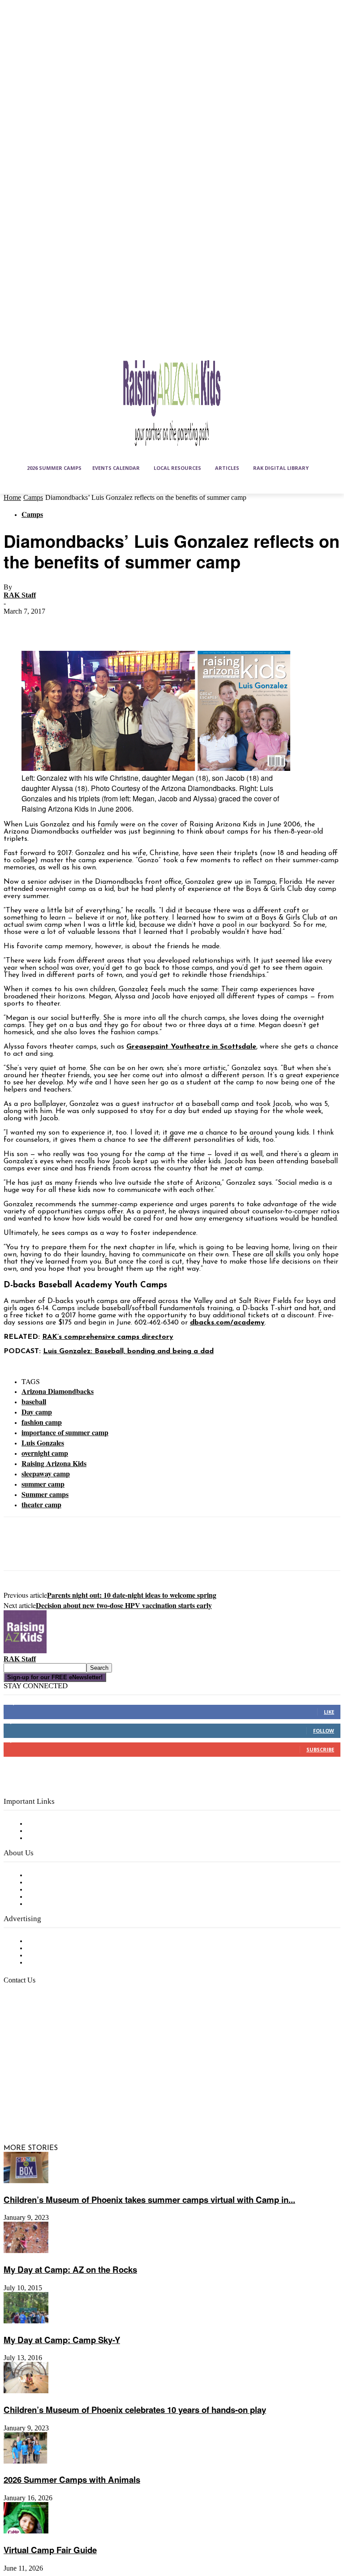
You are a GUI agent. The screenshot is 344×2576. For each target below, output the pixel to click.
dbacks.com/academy (227, 1323)
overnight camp (45, 1453)
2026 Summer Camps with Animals (72, 2479)
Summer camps (45, 1494)
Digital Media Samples (64, 1956)
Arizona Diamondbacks (58, 1391)
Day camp (37, 1412)
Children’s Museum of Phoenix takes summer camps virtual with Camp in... (149, 2200)
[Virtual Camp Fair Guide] (26, 2532)
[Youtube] (57, 2108)
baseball (34, 1401)
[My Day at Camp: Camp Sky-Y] (26, 2322)
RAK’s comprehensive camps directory (108, 1337)
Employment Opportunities (72, 1890)
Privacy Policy (49, 1838)
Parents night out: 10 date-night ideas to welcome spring (132, 1595)
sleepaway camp (46, 1473)
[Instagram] (35, 2086)
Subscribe (320, 1749)
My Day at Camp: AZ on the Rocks (70, 2269)
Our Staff (43, 1875)
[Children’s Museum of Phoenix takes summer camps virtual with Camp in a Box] (26, 2181)
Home (12, 497)
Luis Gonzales (43, 1443)
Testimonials (47, 1941)
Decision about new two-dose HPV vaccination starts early (124, 1605)
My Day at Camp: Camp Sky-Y (62, 2340)
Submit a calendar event (67, 1904)
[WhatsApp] (115, 625)
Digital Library (51, 1831)
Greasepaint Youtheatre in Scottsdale (191, 1047)
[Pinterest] (83, 625)
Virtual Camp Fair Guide (50, 2550)
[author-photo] (25, 1651)
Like (329, 1712)
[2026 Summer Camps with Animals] (26, 2462)
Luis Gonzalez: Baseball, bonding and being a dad (128, 1351)
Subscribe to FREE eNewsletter (78, 1824)
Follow (324, 1731)
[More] (148, 625)
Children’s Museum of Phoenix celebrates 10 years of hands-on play (135, 2410)
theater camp (41, 1504)
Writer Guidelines (55, 1897)
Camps (33, 497)
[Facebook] (18, 625)
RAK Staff (20, 595)
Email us (36, 2026)
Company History (56, 1883)
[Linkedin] (57, 2086)
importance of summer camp (65, 1432)
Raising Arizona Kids (54, 1463)
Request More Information (71, 1963)
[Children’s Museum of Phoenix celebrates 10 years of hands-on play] (26, 2391)
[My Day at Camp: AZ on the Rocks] (26, 2251)
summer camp (43, 1484)
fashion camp (42, 1422)
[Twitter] (51, 625)
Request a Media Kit (60, 1948)
